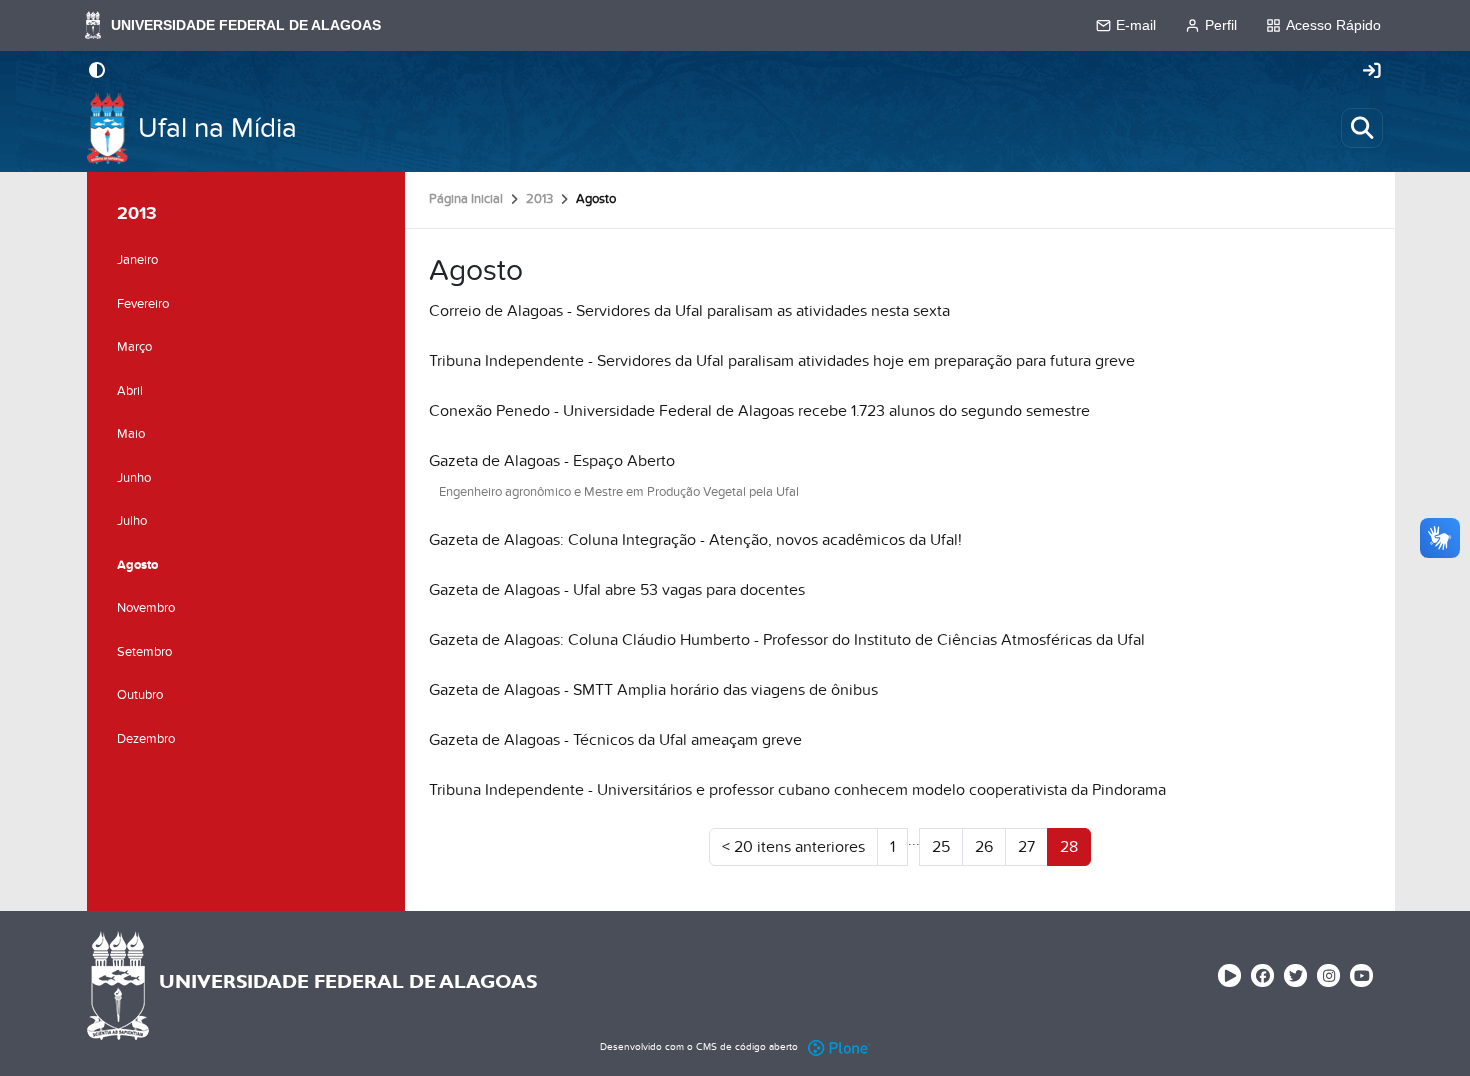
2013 (539, 199)
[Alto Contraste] (97, 72)
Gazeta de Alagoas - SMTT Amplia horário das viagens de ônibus (653, 690)
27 (1026, 847)
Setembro (144, 652)
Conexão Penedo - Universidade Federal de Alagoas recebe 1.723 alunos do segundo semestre (759, 411)
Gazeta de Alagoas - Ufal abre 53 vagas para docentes (617, 590)
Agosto (137, 565)
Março (134, 347)
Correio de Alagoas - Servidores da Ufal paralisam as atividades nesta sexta (689, 311)
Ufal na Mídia (217, 128)
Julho (132, 521)
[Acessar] (1372, 72)
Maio (131, 434)
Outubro (140, 695)
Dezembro (146, 739)
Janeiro (137, 260)
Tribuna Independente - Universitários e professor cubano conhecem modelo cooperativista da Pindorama (797, 790)
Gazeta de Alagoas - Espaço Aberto (552, 461)
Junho (134, 478)
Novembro (146, 608)
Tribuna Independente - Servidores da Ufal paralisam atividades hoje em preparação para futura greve (782, 361)
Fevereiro (143, 304)
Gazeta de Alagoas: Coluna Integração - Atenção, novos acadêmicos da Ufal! (695, 540)
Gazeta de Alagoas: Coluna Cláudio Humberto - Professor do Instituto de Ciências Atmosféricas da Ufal (787, 640)
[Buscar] (1362, 128)
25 (941, 847)
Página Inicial (466, 199)
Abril (130, 391)
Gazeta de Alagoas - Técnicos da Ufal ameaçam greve (615, 740)
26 (984, 847)
